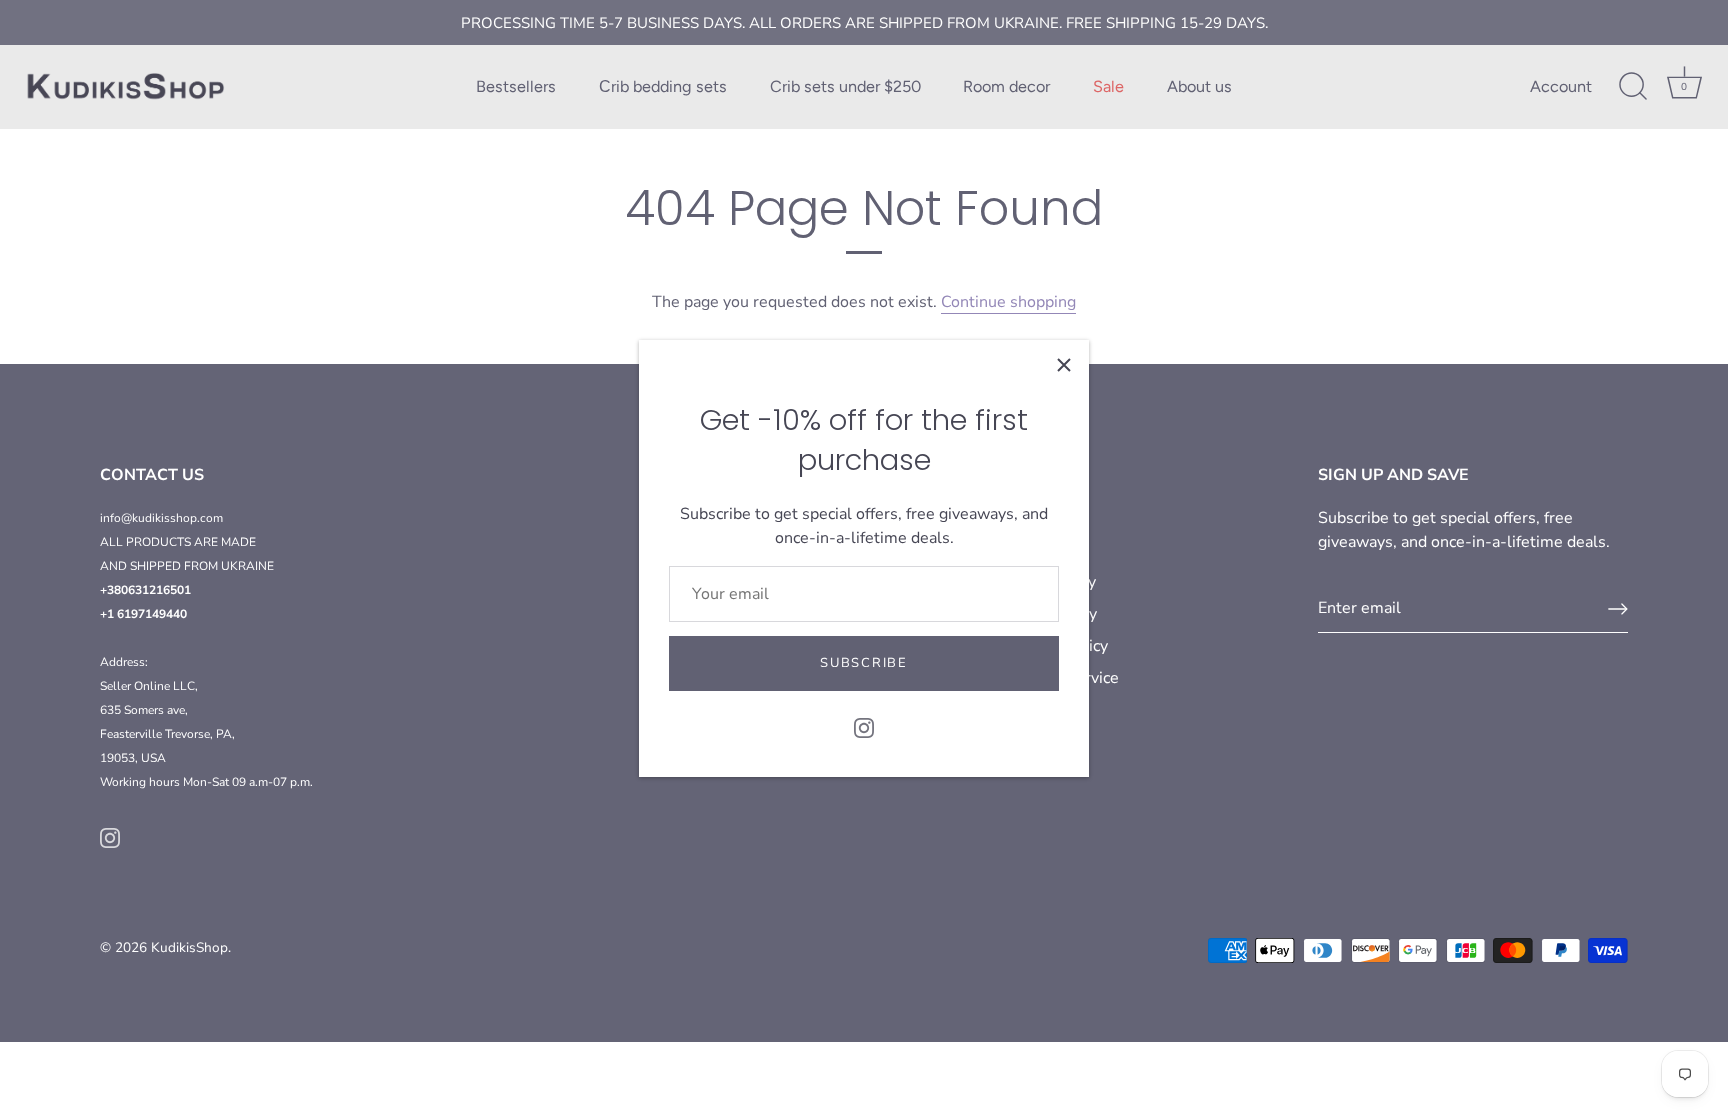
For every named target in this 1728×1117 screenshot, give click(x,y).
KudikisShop (189, 947)
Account (1561, 86)
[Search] (1633, 87)
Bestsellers (516, 86)
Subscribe (863, 663)
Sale (1108, 86)
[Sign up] (1618, 609)
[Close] (1064, 365)
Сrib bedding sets (663, 86)
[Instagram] (864, 727)
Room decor (1006, 86)
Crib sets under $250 (845, 86)
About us (1199, 86)
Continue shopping (1008, 302)
